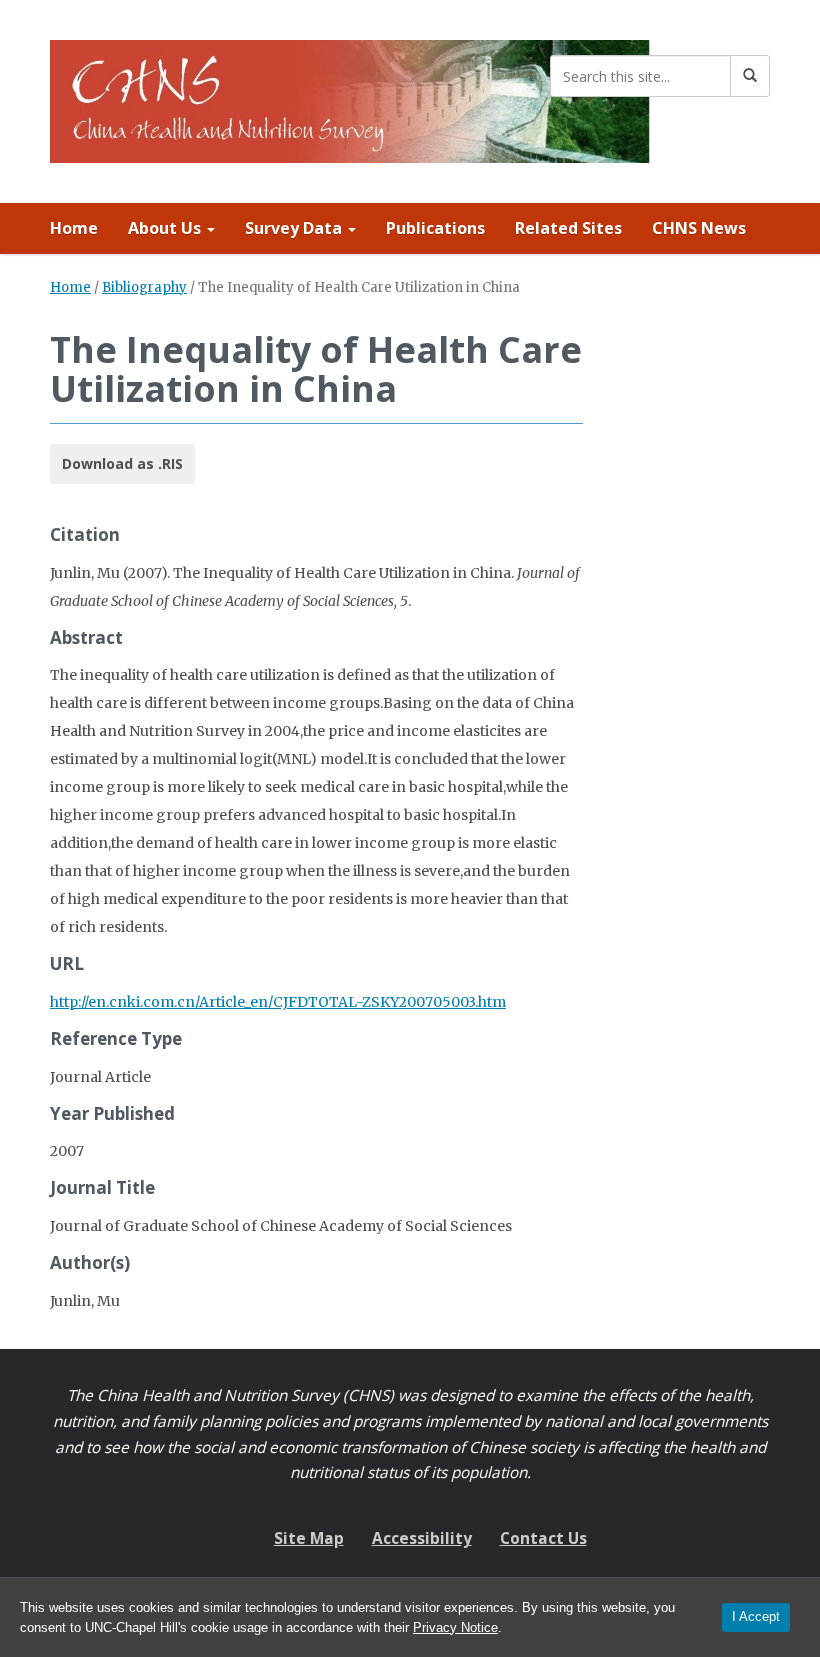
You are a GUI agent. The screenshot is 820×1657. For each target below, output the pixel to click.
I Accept (756, 1616)
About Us (166, 228)
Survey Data (295, 228)
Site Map (309, 1538)
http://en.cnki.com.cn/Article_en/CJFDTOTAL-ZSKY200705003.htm (278, 1002)
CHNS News (699, 228)
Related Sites (568, 228)
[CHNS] (350, 97)
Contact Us (543, 1538)
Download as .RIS (122, 463)
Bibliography (144, 287)
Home (74, 228)
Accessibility (422, 1538)
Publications (435, 228)
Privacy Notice (455, 1627)
